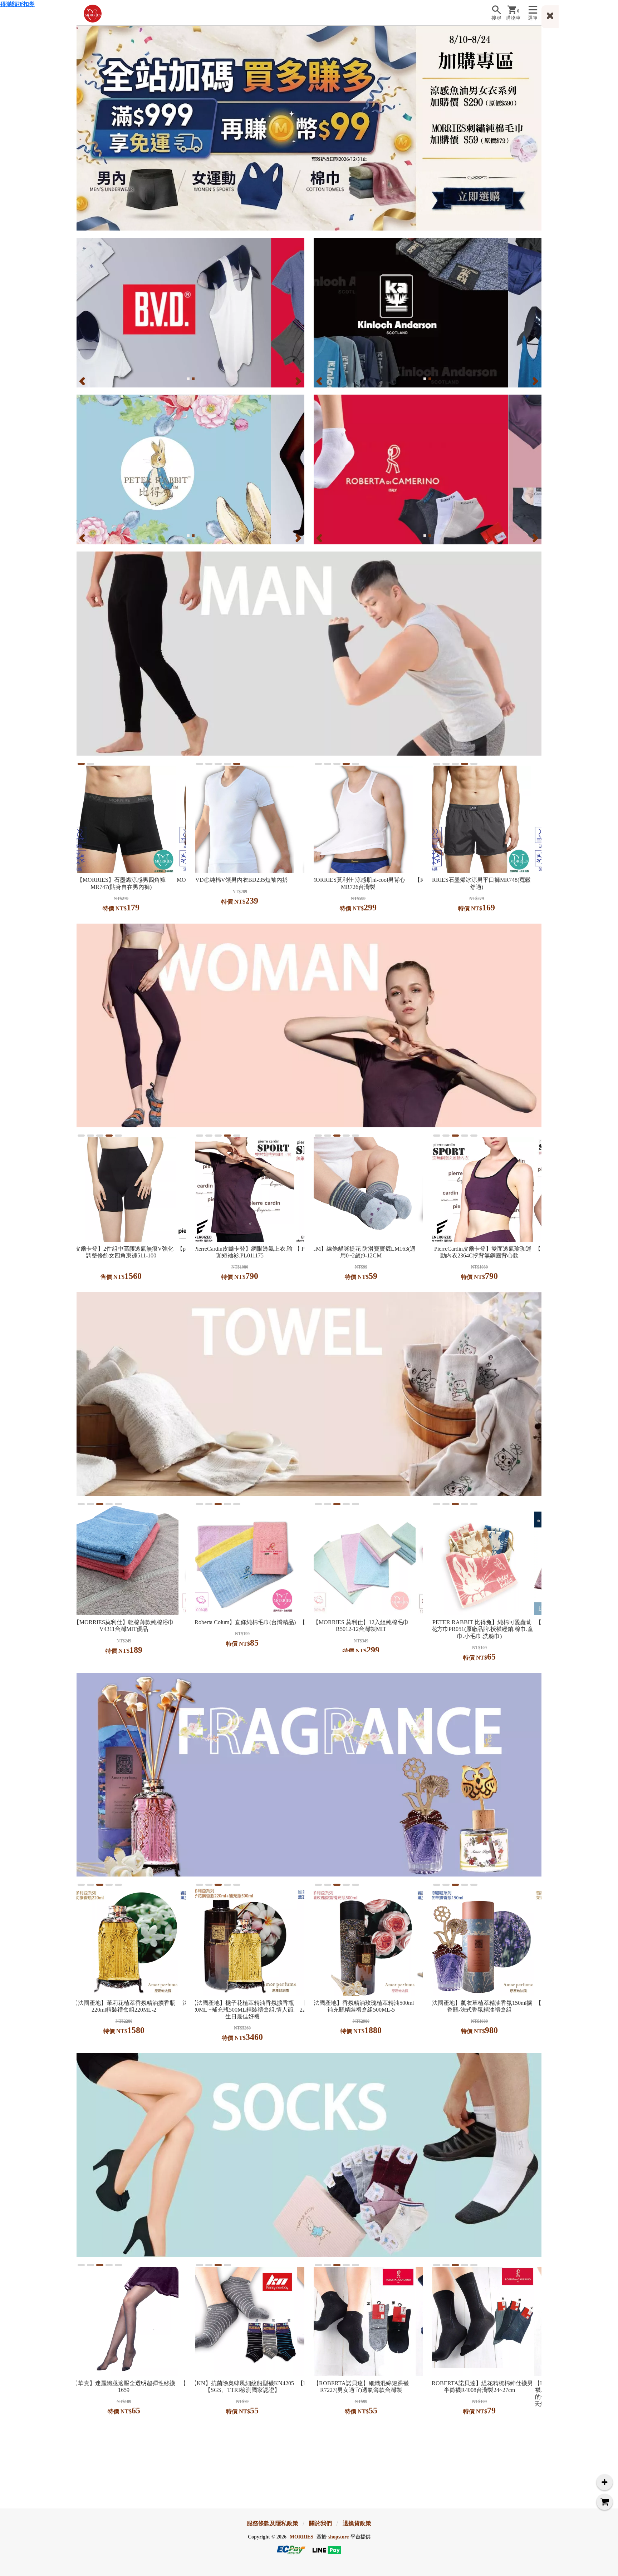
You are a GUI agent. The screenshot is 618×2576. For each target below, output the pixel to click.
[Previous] (83, 381)
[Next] (298, 381)
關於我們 (320, 2523)
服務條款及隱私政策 (273, 2523)
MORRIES (301, 2537)
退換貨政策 (357, 2523)
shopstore (339, 2537)
